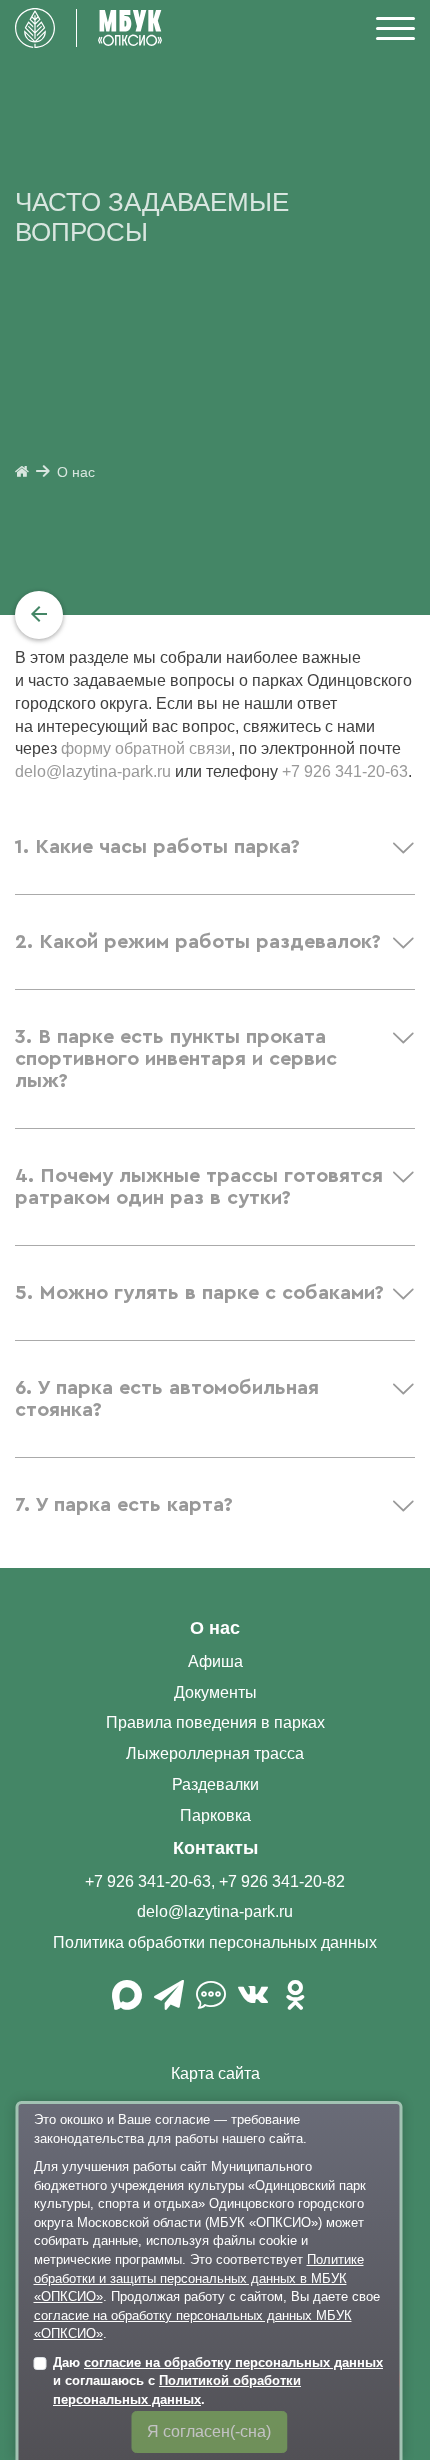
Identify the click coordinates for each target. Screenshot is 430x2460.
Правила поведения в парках (215, 1722)
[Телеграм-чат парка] (211, 2002)
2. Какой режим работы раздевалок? (198, 942)
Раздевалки (215, 1784)
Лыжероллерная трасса (215, 1753)
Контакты (215, 1848)
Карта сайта (215, 2073)
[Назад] (39, 615)
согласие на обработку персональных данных (233, 2362)
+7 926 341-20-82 (282, 1881)
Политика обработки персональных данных (215, 1942)
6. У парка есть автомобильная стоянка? (167, 1399)
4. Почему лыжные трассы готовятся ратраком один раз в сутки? (199, 1187)
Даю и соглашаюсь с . (218, 2381)
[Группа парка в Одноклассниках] (295, 2002)
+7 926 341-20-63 (345, 771)
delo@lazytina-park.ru (93, 771)
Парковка (215, 1815)
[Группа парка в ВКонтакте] (253, 2002)
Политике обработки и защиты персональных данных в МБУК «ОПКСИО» (199, 2278)
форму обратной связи (146, 748)
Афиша (215, 1661)
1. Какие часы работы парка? (157, 847)
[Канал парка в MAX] (127, 2002)
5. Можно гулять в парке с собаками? (199, 1293)
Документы (215, 1692)
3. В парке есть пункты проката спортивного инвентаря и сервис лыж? (176, 1059)
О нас (76, 472)
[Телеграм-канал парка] (169, 2002)
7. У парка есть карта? (124, 1505)
